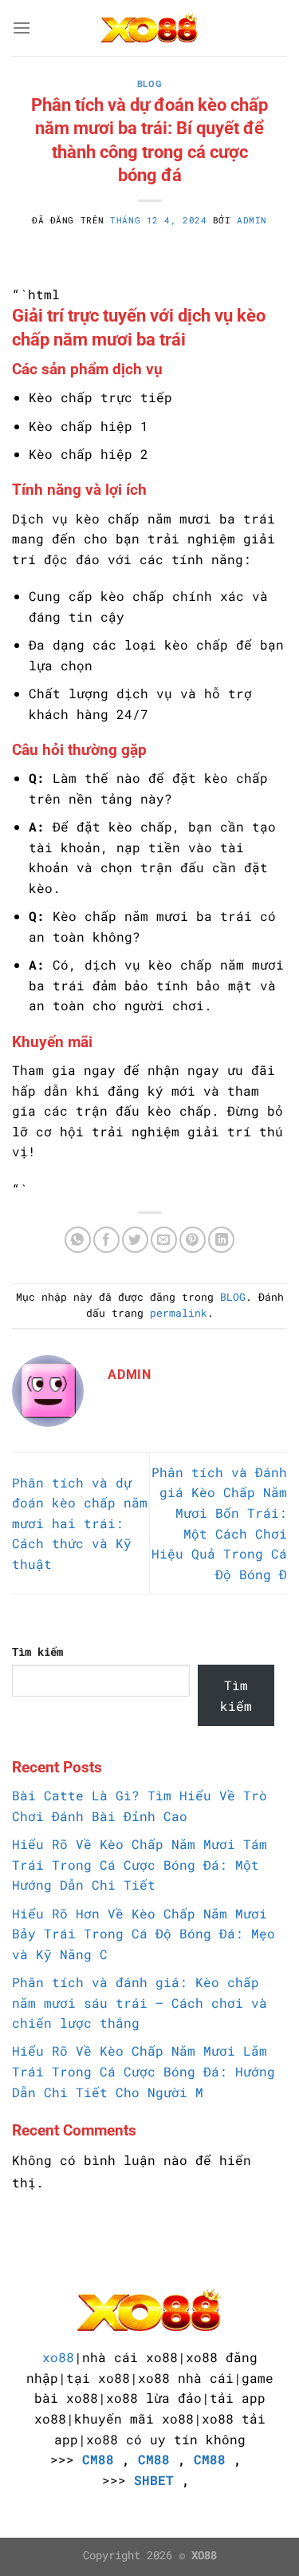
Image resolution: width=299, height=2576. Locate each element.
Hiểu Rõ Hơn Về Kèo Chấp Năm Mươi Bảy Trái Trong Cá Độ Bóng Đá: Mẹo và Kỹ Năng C (144, 1934)
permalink (179, 1313)
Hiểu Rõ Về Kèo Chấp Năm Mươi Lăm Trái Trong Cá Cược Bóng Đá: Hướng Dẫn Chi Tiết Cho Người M (144, 2071)
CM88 (98, 2459)
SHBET (154, 2480)
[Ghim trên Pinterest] (193, 1240)
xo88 (58, 2357)
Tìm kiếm (37, 1651)
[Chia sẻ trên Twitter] (135, 1240)
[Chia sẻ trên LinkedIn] (221, 1240)
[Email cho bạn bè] (164, 1240)
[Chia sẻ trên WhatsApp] (78, 1240)
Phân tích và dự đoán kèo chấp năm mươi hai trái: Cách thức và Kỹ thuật (80, 1523)
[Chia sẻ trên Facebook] (106, 1240)
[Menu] (22, 28)
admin (252, 220)
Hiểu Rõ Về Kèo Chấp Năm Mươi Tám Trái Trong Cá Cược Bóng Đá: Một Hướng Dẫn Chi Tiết (140, 1864)
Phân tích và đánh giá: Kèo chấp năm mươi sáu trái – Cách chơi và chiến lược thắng (140, 2002)
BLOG (149, 84)
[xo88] (150, 28)
